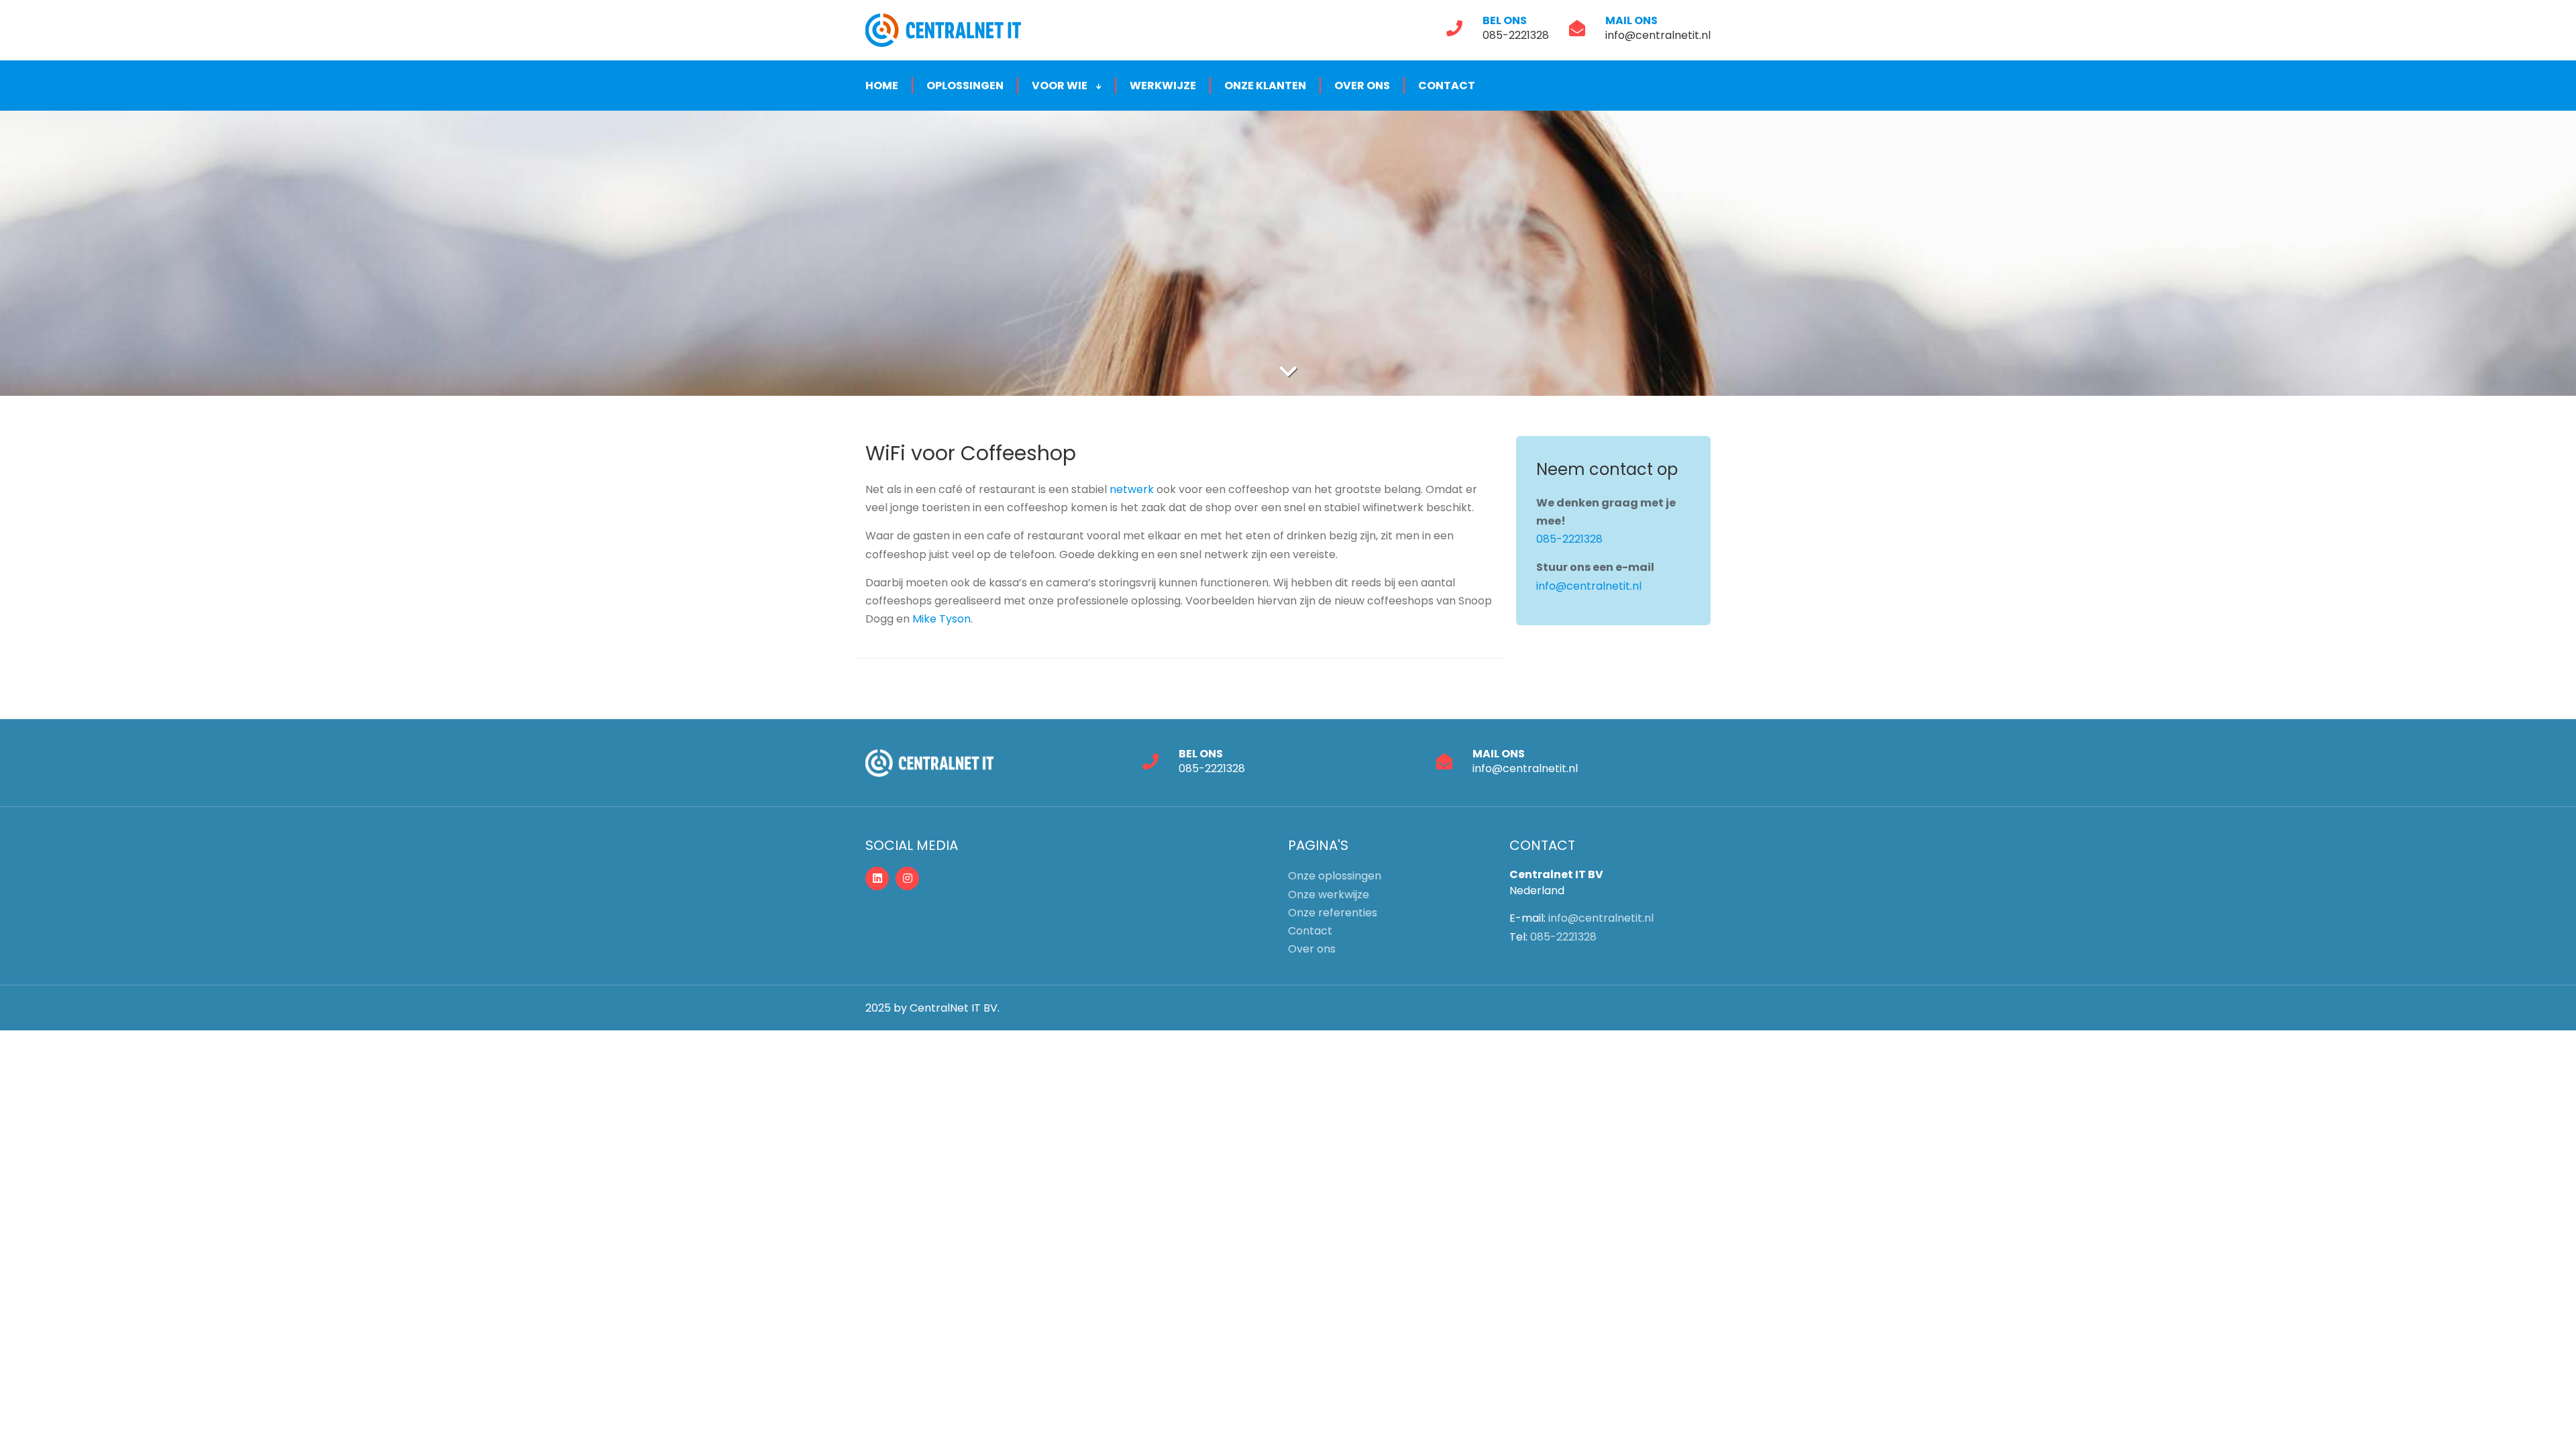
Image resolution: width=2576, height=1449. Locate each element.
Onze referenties (1333, 913)
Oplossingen (965, 86)
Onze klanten (1265, 86)
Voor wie (1061, 86)
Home (882, 86)
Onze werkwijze (1329, 895)
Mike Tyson (942, 619)
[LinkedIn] (877, 878)
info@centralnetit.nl (1658, 35)
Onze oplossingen (1335, 876)
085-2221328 (1516, 35)
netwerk (1133, 489)
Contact (1447, 86)
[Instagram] (907, 878)
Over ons (1362, 86)
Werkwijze (1163, 86)
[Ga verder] (1288, 372)
